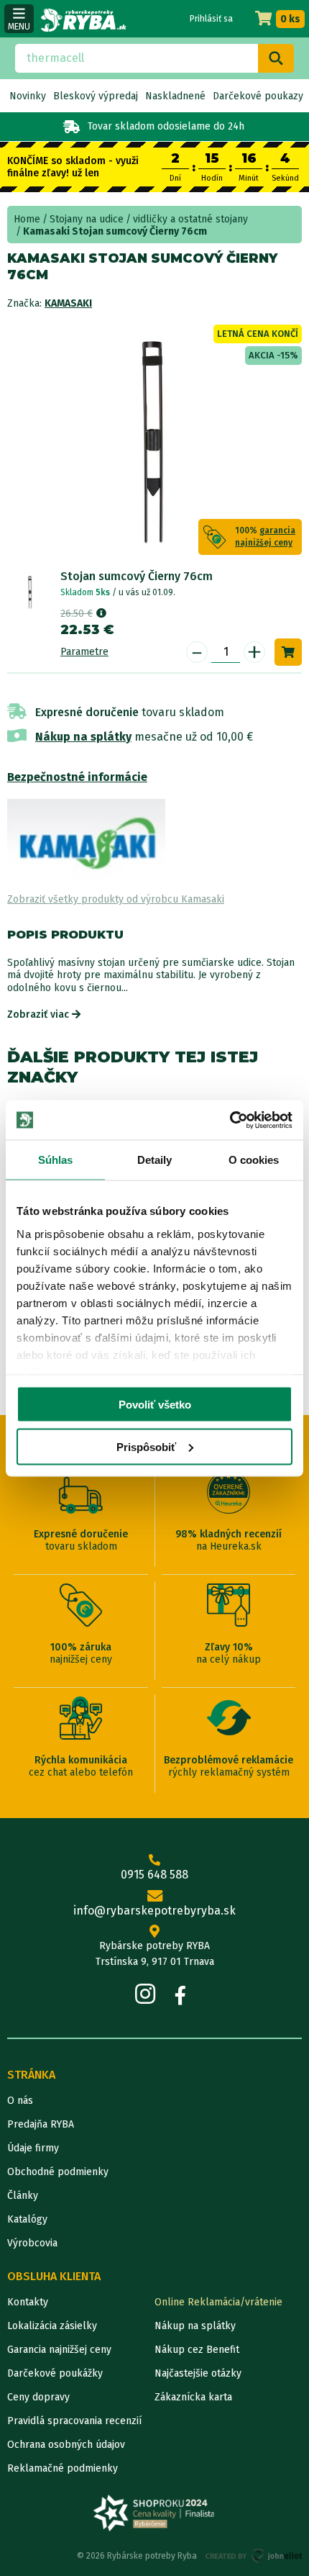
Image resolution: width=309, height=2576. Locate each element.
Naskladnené (175, 96)
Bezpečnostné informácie (77, 777)
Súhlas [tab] (56, 1160)
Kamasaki (68, 303)
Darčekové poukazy (258, 96)
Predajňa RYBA (41, 2124)
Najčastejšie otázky (198, 2373)
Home (27, 219)
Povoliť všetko (155, 1405)
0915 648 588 (154, 1875)
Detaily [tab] (155, 1160)
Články (23, 2196)
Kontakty (28, 2302)
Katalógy (27, 2219)
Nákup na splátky (83, 737)
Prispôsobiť (146, 1446)
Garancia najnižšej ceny (59, 2350)
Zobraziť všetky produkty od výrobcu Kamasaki (116, 899)
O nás (20, 2101)
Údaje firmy (33, 2148)
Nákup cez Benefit (197, 2350)
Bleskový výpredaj (96, 96)
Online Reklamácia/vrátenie (218, 2302)
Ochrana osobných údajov (66, 2445)
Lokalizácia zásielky (52, 2326)
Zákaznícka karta (193, 2397)
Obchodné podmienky (58, 2172)
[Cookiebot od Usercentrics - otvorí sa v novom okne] (230, 1120)
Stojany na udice (87, 219)
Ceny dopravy (38, 2397)
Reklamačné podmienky (63, 2468)
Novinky (28, 96)
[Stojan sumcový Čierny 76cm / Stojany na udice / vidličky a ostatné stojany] (30, 592)
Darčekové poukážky (55, 2373)
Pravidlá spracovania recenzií (74, 2421)
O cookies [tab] (254, 1160)
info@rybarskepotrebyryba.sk (154, 1911)
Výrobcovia (32, 2243)
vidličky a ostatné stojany (190, 219)
